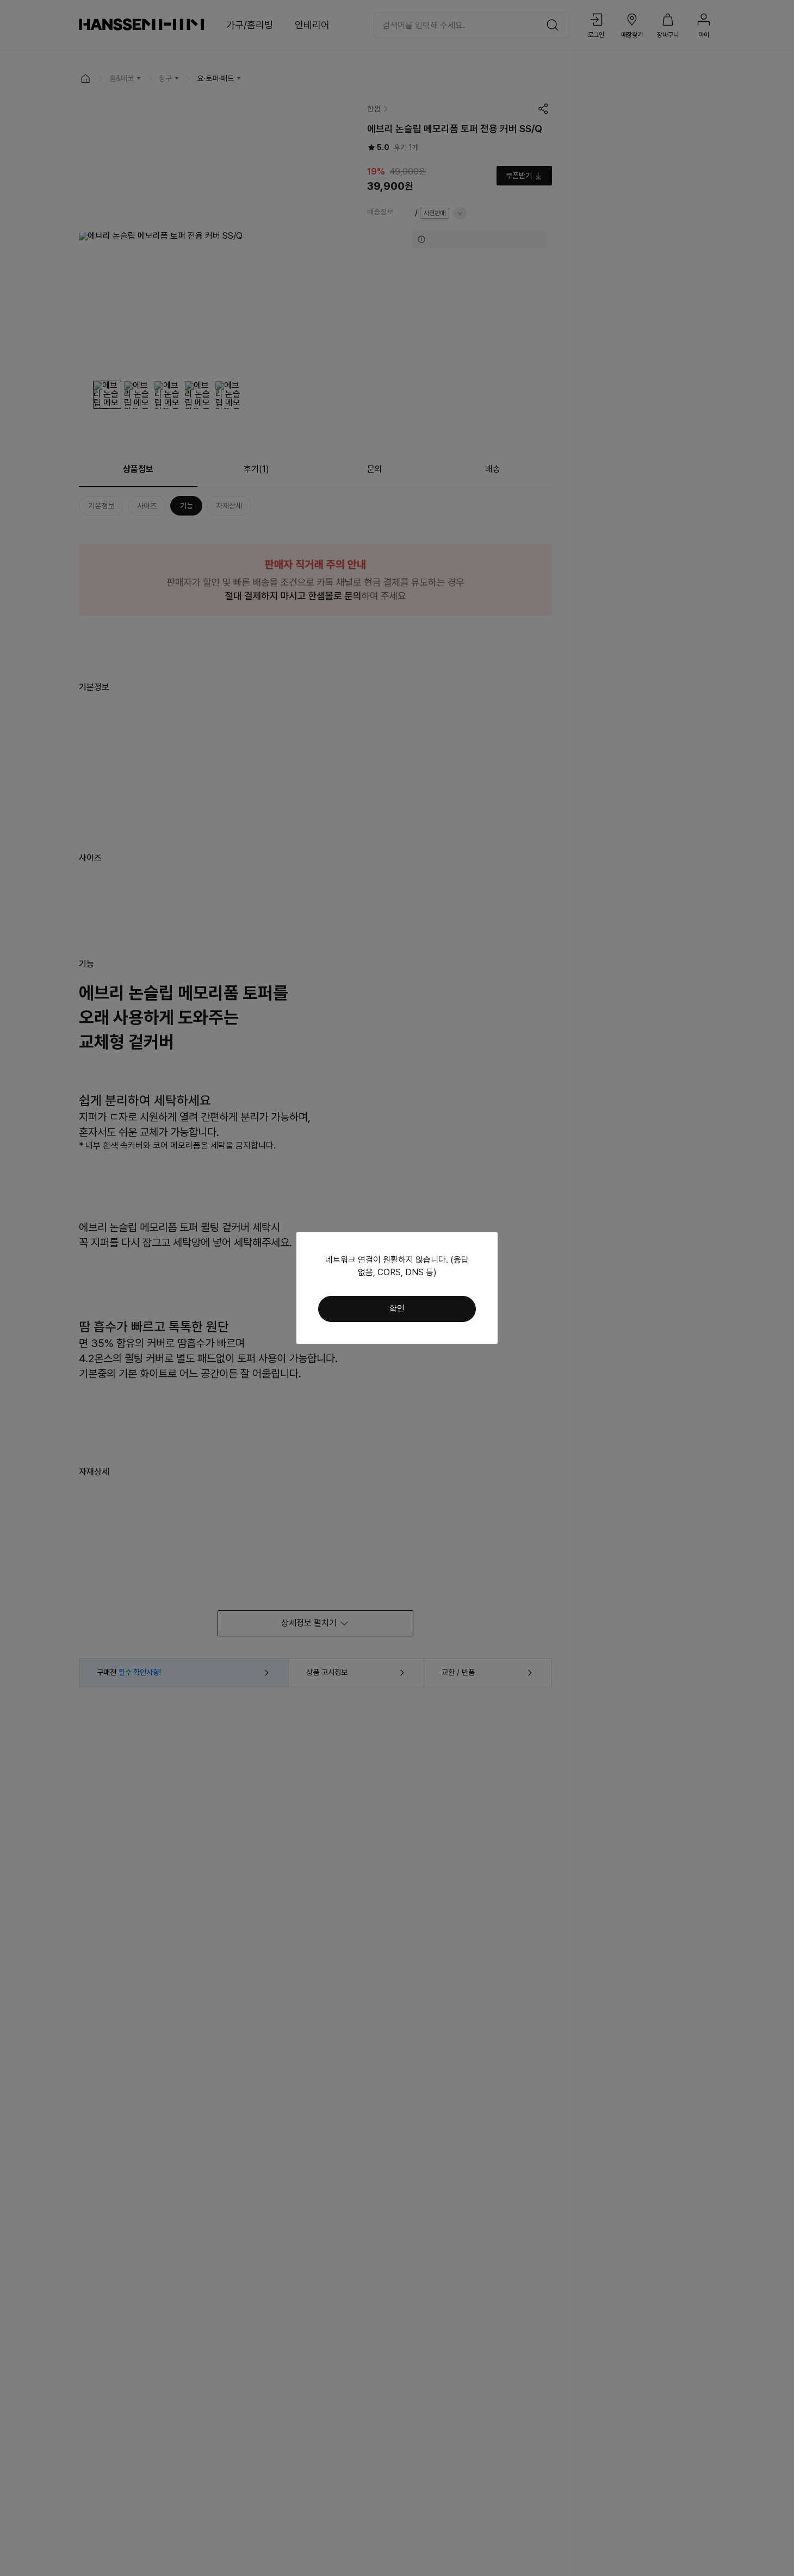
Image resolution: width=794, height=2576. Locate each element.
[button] (397, 1309)
